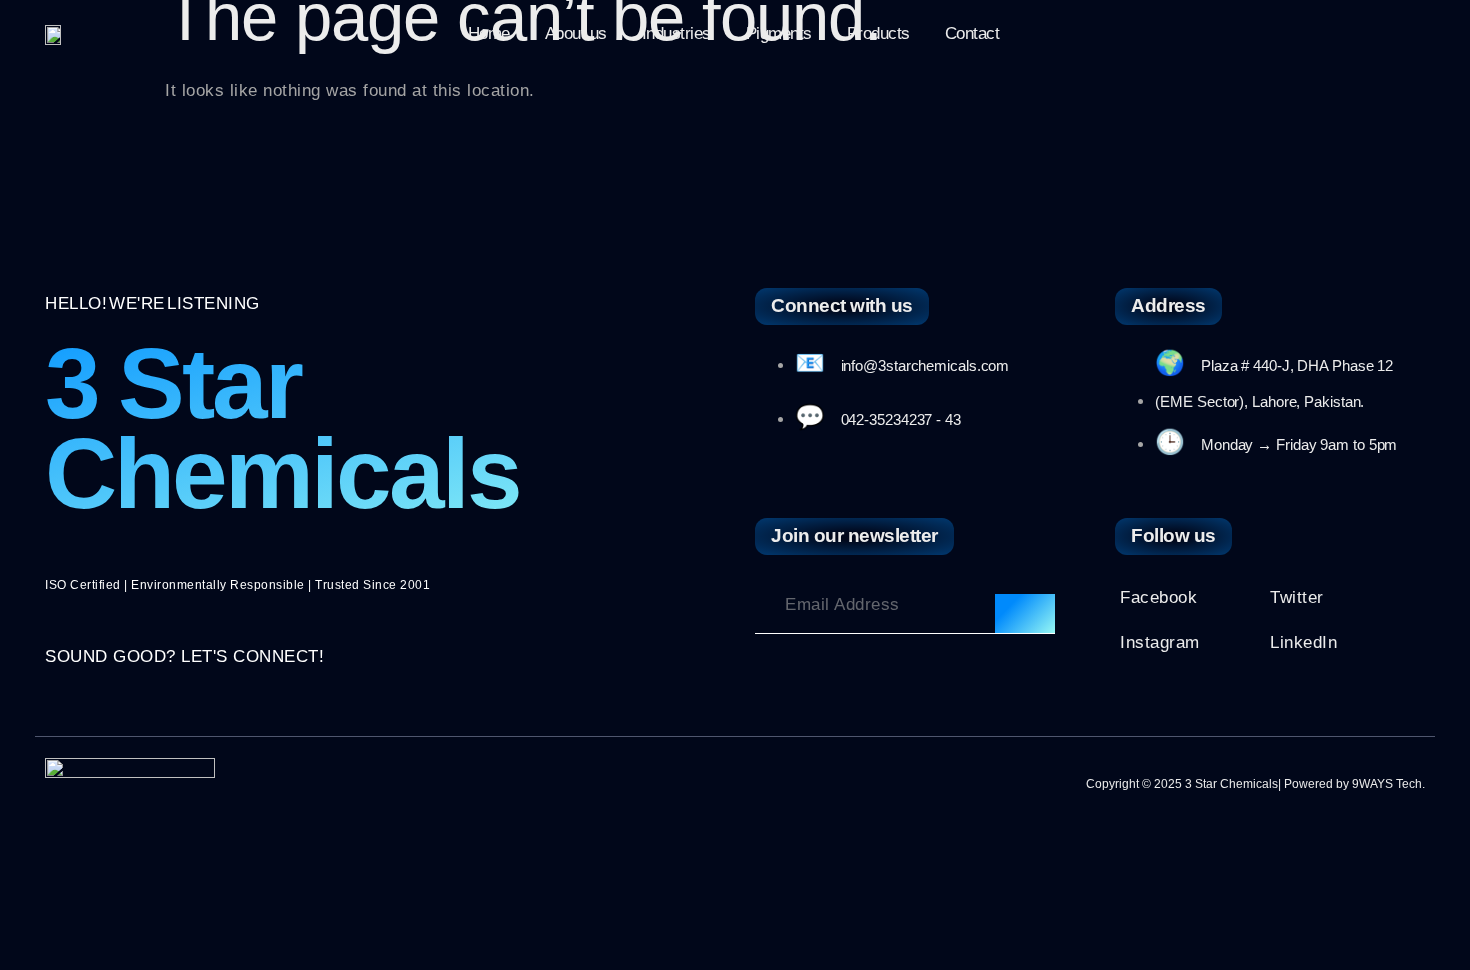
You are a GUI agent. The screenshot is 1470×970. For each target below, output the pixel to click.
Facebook (1158, 597)
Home (489, 33)
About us (576, 33)
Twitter (1297, 597)
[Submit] (1025, 614)
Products (878, 33)
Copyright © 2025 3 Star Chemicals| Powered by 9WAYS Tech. (1255, 784)
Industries (676, 33)
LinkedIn (1303, 642)
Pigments (779, 33)
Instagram (1160, 642)
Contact (972, 33)
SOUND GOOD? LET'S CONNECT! (184, 656)
